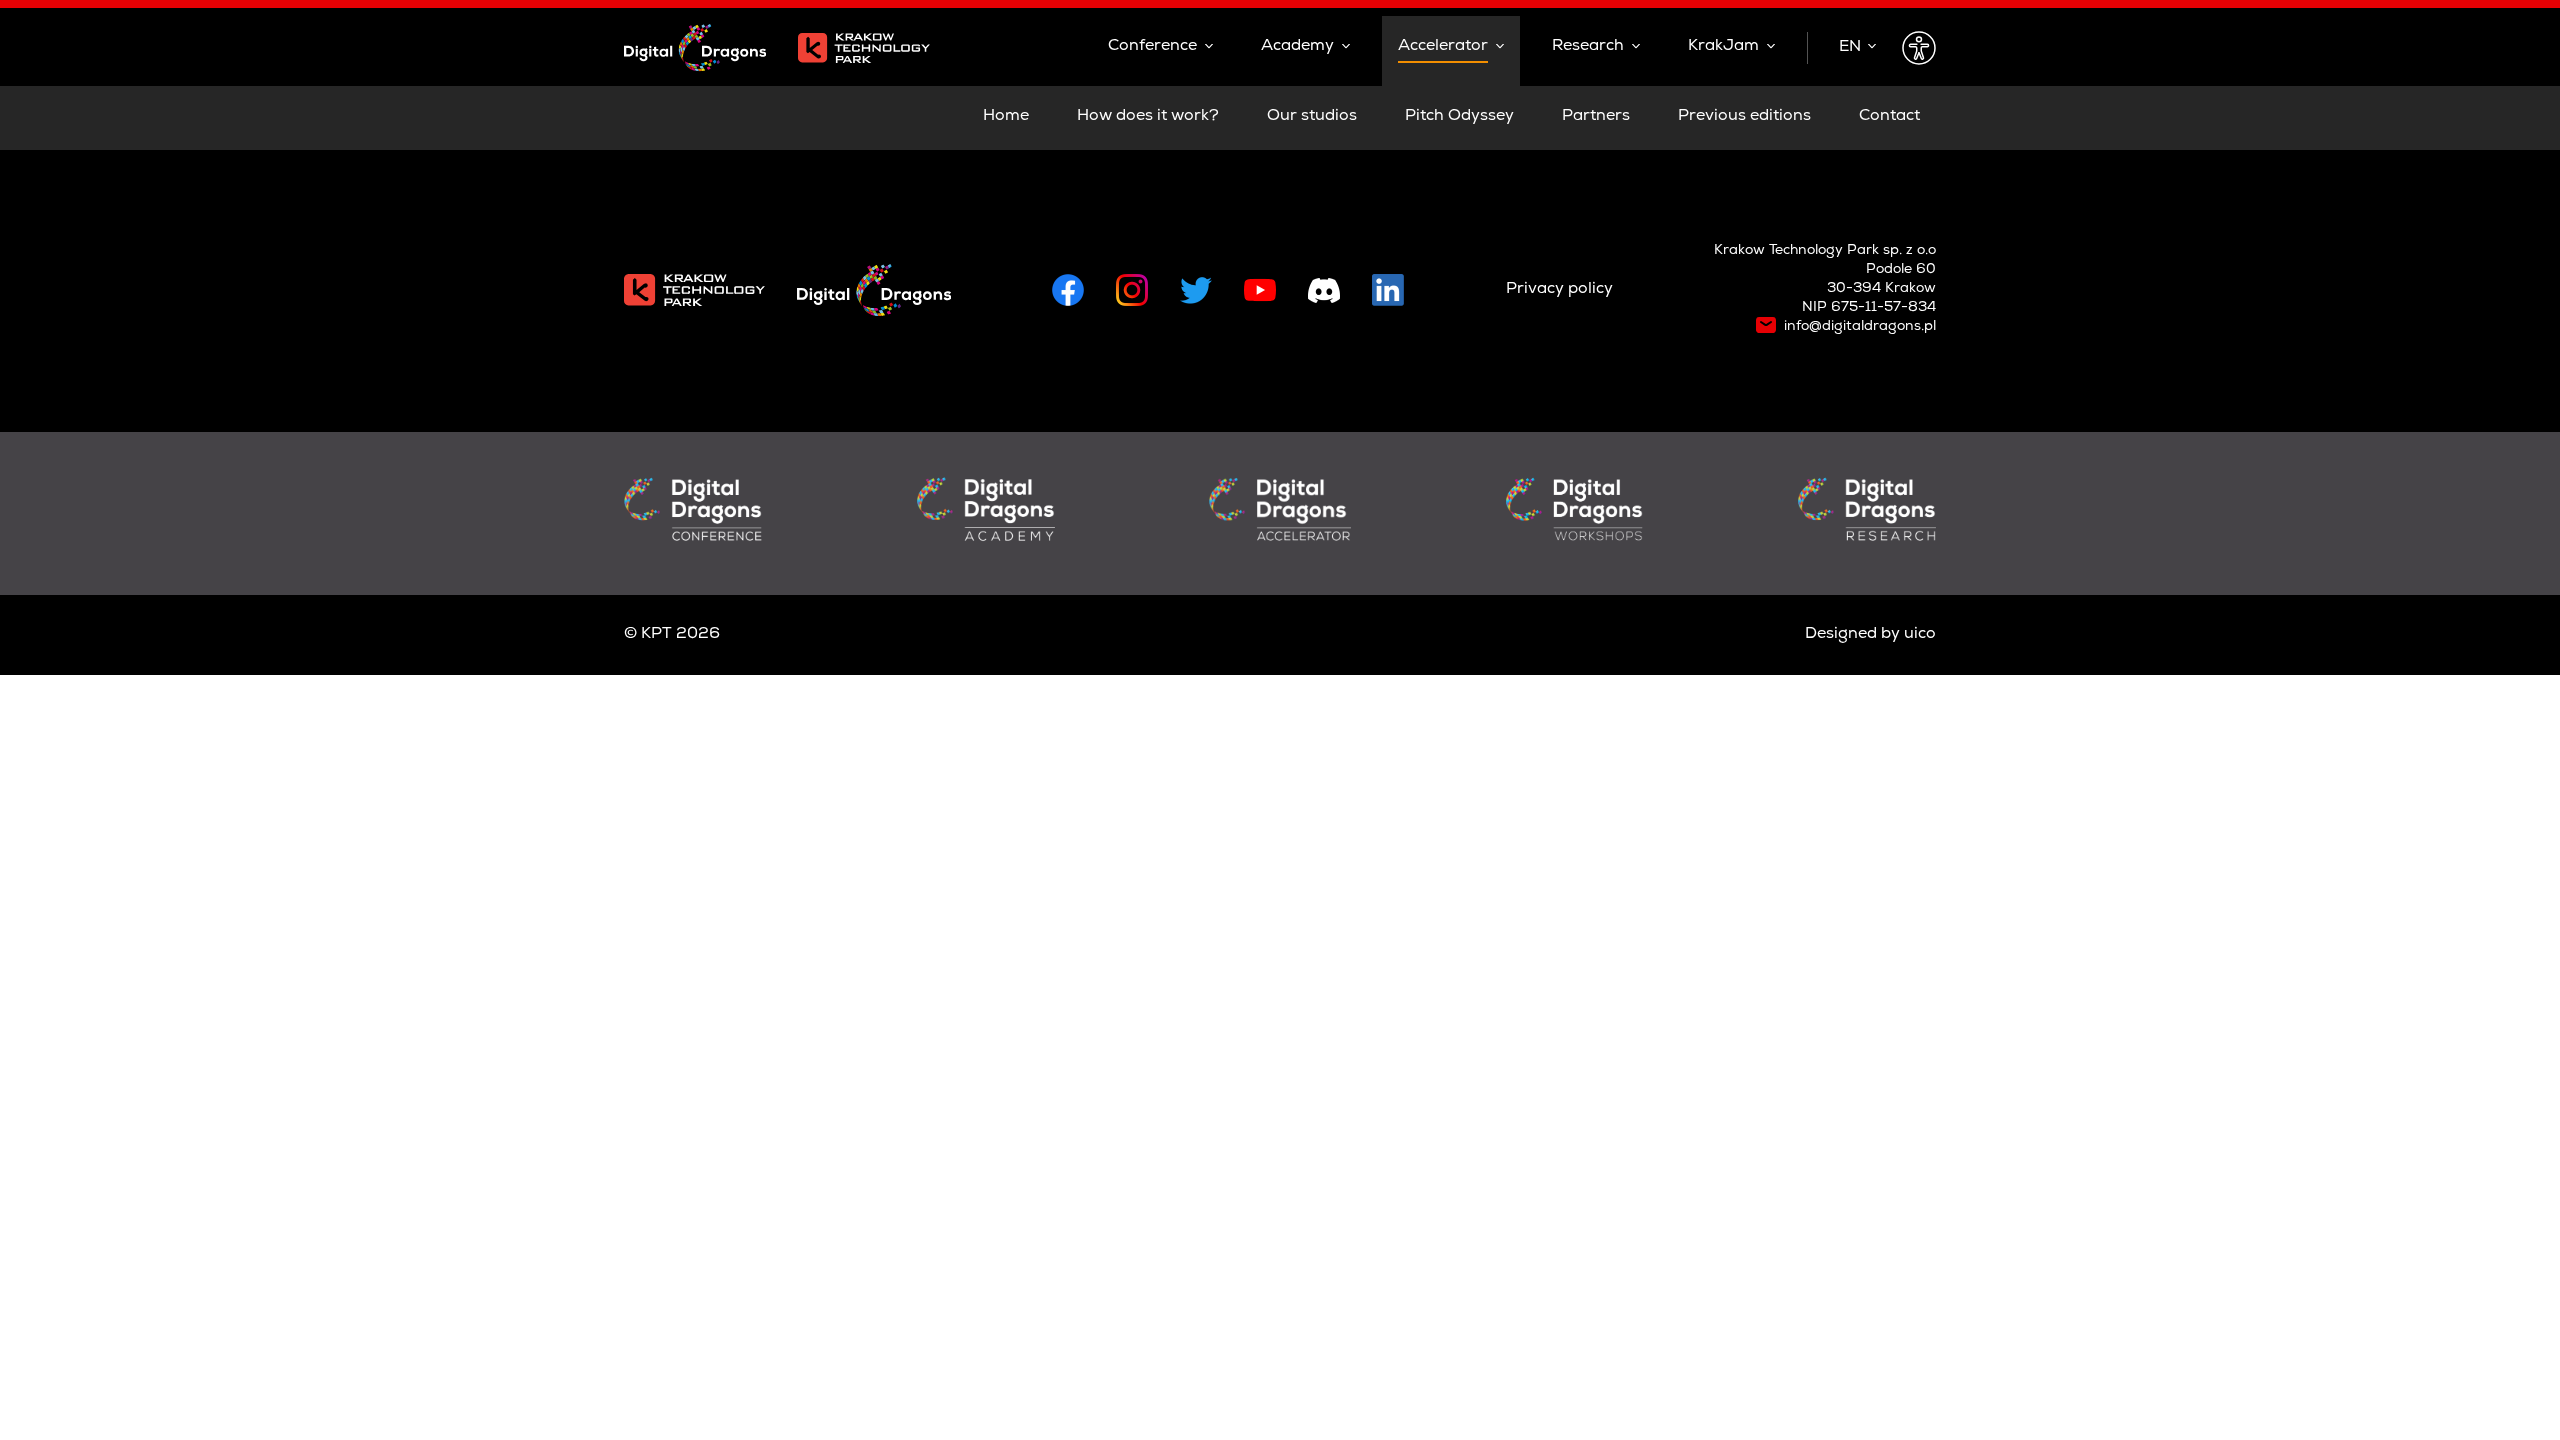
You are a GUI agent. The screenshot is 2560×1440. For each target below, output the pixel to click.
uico (1920, 634)
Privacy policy (1559, 289)
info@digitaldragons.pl (1860, 327)
